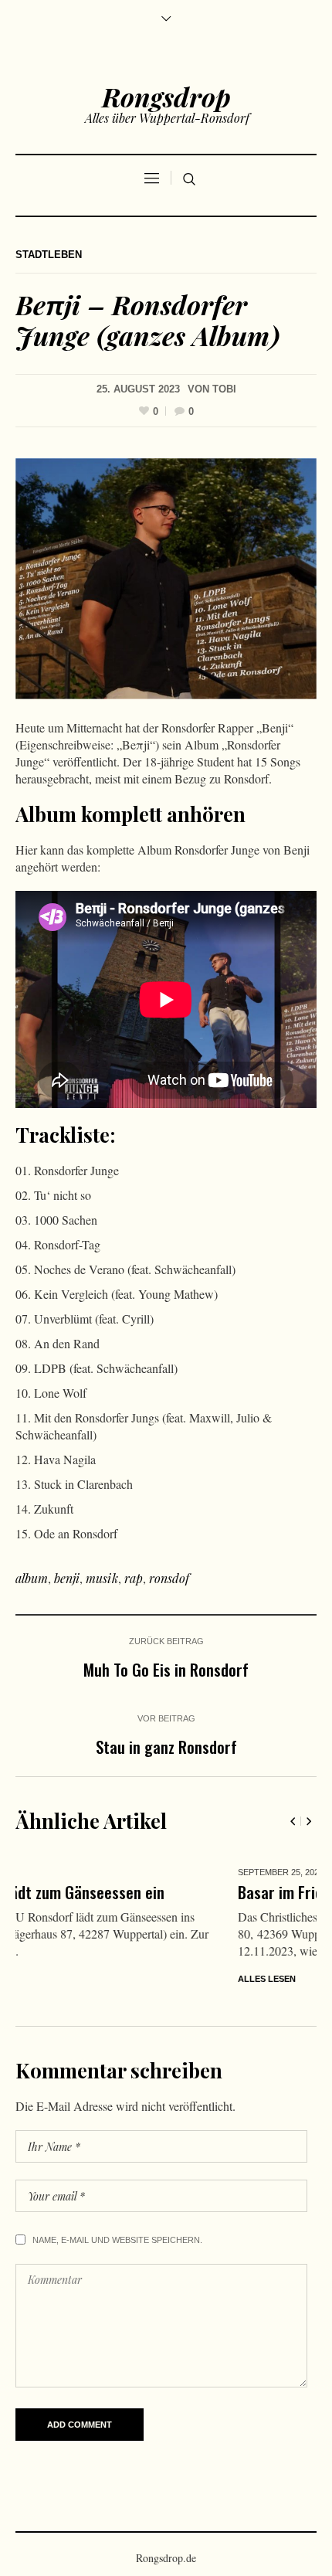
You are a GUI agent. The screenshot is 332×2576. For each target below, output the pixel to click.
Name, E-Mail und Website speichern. (117, 2240)
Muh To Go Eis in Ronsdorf (166, 1669)
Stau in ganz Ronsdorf (166, 1747)
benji (67, 1578)
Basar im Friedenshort (92, 1892)
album (32, 1578)
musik (102, 1578)
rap (134, 1578)
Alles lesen (50, 1979)
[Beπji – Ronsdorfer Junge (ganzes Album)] (166, 577)
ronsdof (169, 1578)
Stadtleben (49, 255)
